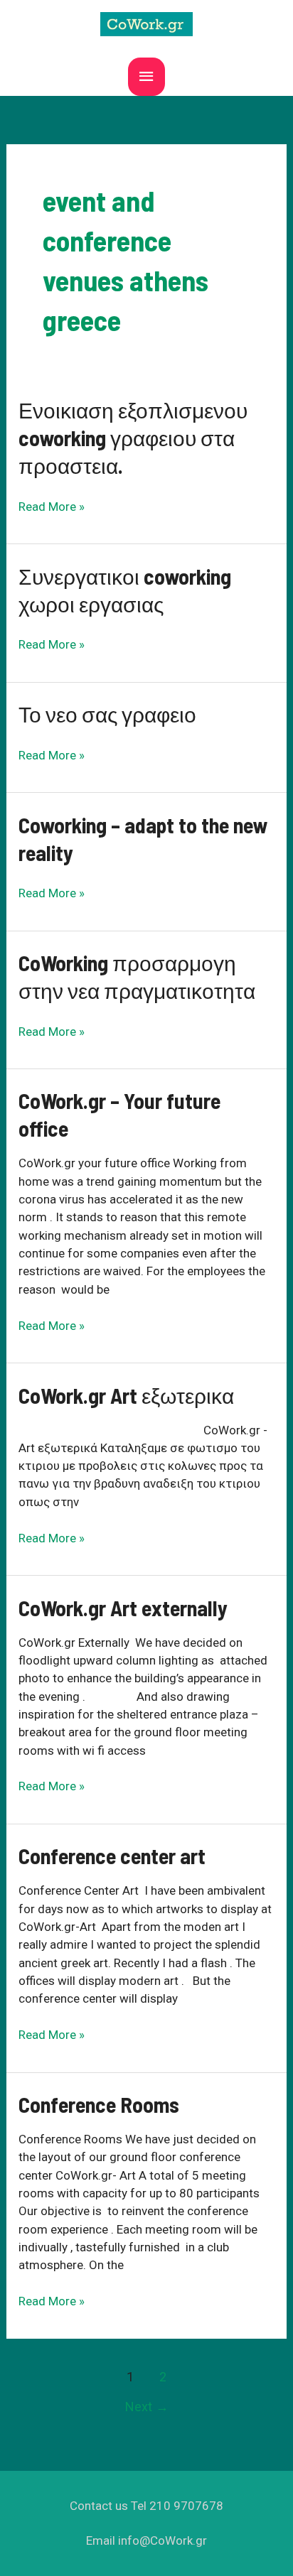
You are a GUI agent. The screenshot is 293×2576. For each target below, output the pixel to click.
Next (147, 2407)
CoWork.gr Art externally (123, 1608)
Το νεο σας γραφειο (107, 714)
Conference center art (112, 1856)
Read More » (52, 507)
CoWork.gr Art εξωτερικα (126, 1395)
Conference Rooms (99, 2104)
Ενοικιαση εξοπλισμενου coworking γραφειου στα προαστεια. (133, 438)
